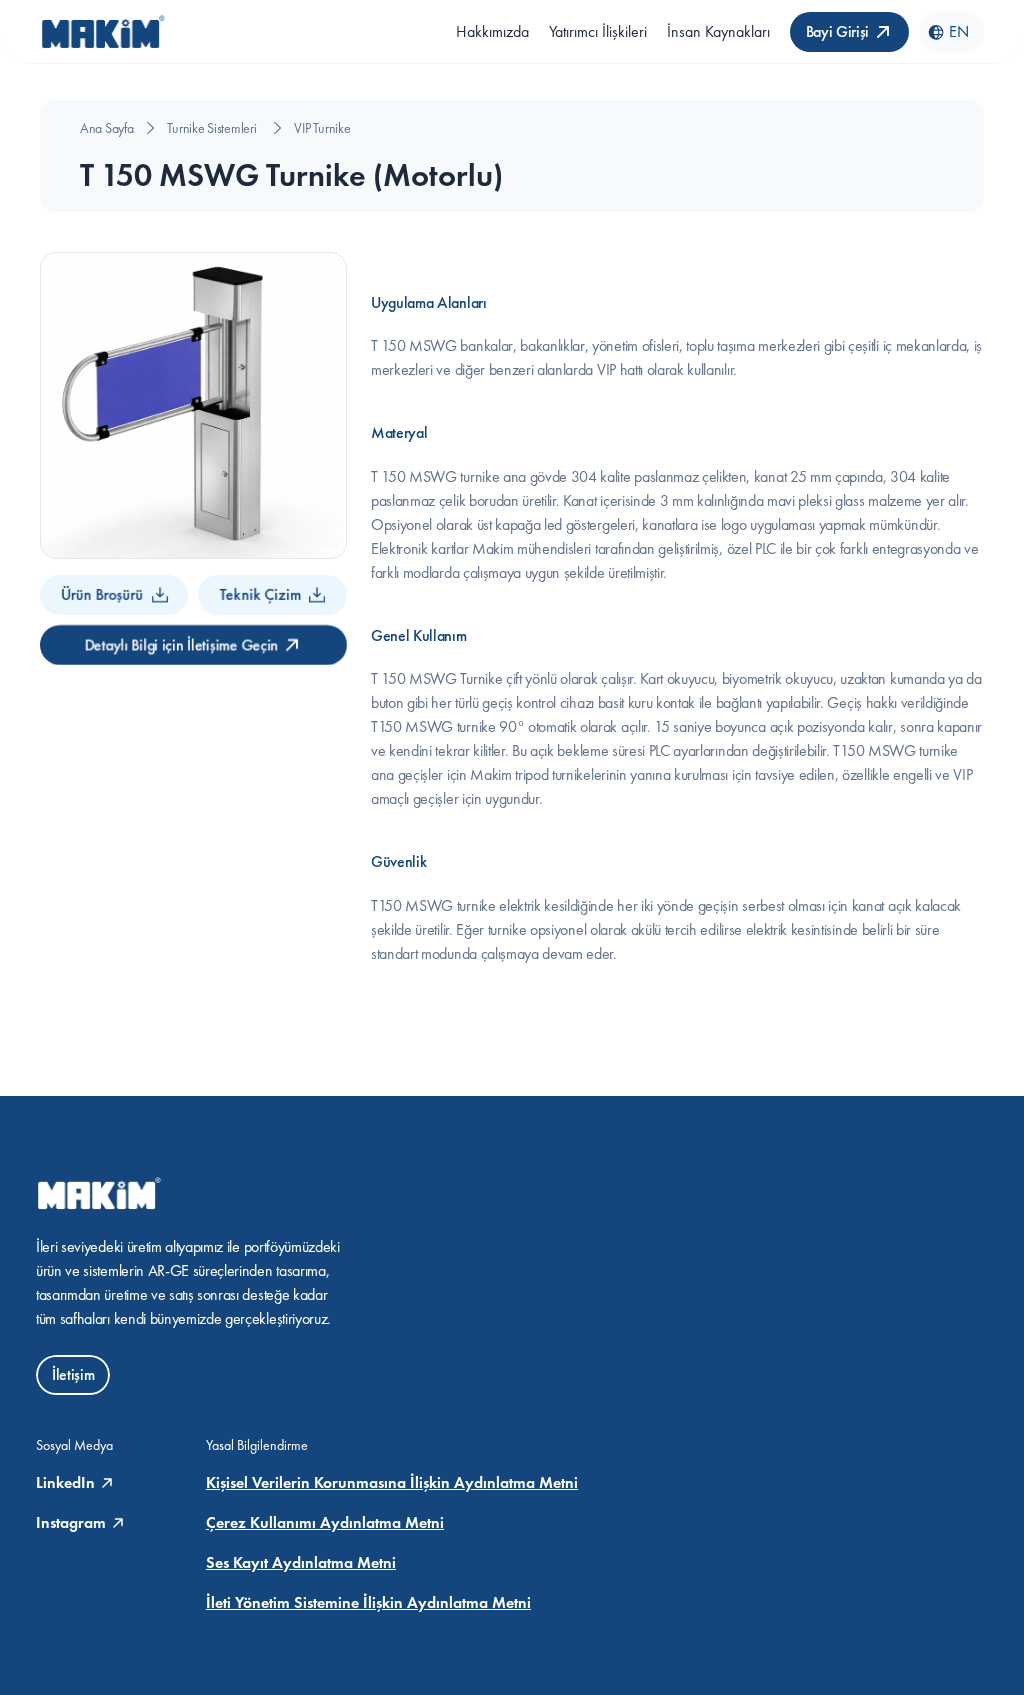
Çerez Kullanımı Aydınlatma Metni (325, 1522)
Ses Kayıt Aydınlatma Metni (301, 1562)
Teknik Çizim (260, 594)
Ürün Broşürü (102, 594)
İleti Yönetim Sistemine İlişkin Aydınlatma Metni (368, 1602)
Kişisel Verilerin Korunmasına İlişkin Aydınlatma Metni (392, 1482)
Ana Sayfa (106, 128)
